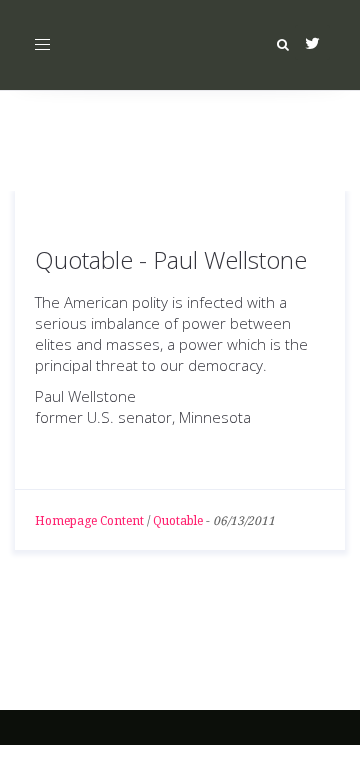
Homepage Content (89, 521)
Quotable (178, 521)
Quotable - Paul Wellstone (171, 259)
